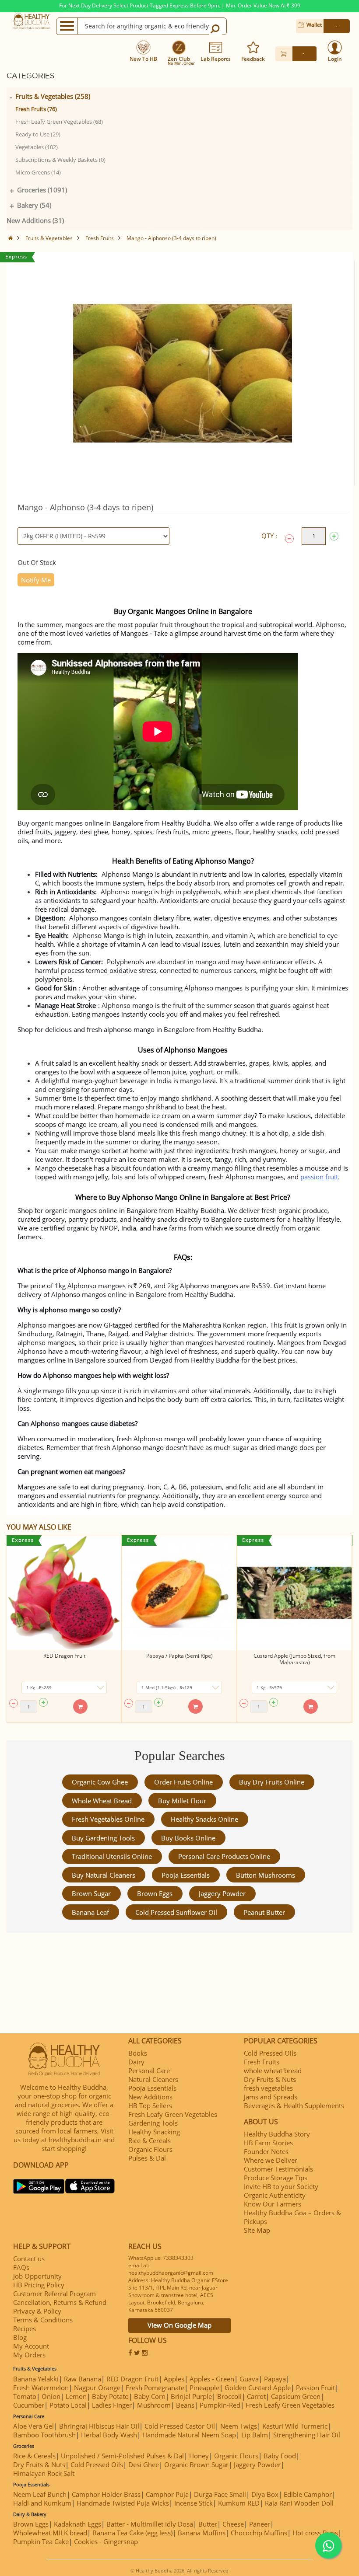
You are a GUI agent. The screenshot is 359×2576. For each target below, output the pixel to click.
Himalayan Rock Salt (44, 2473)
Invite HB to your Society (281, 2186)
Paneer (260, 2524)
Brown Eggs (155, 1893)
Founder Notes (266, 2151)
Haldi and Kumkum (42, 2503)
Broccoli (229, 2396)
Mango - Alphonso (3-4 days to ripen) (171, 238)
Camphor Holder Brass (106, 2494)
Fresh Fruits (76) (36, 109)
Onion (51, 2396)
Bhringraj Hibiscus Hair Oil (99, 2426)
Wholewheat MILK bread (50, 2533)
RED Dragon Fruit (64, 1656)
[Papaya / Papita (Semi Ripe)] (179, 1593)
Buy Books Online (188, 1838)
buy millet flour (182, 1801)
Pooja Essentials (186, 1875)
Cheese (233, 2524)
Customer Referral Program (55, 2294)
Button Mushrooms (266, 1875)
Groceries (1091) (42, 190)
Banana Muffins (202, 2533)
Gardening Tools (153, 2123)
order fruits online (183, 1782)
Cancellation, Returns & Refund (60, 2302)
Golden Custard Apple (258, 2388)
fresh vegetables (268, 2088)
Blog (20, 2337)
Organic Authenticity (275, 2195)
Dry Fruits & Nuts (270, 2079)
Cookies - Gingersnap (106, 2541)
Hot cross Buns (315, 2533)
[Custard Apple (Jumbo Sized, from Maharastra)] (294, 1593)
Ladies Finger (112, 2405)
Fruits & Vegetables (49, 238)
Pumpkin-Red (220, 2405)
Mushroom (154, 2405)
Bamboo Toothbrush (44, 2435)
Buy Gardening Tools (103, 1838)
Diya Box (265, 2494)
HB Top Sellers (150, 2105)
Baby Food (280, 2456)
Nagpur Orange (97, 2388)
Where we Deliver (271, 2160)
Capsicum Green (296, 2396)
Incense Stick (194, 2503)
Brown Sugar (91, 1893)
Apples (174, 2379)
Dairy (136, 2062)
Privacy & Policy (37, 2311)
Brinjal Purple (191, 2396)
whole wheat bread (102, 1801)
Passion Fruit (315, 2388)
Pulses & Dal (147, 2158)
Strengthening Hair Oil (307, 2435)
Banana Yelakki (36, 2379)
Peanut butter (264, 1912)
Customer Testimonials (278, 2169)
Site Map (257, 2230)
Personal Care (149, 2071)
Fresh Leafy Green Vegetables (173, 2114)
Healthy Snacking (154, 2132)
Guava (249, 2379)
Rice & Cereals (150, 2140)
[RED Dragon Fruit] (64, 1593)
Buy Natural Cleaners (104, 1875)
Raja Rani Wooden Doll (299, 2503)
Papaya (275, 2379)
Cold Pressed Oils (270, 2053)
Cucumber (29, 2405)
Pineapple (204, 2388)
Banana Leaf (90, 1912)
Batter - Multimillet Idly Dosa (150, 2524)
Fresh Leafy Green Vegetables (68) (59, 122)
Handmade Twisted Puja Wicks (123, 2503)
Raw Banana (83, 2379)
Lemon (76, 2396)
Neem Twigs (239, 2426)
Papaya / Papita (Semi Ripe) (179, 1656)
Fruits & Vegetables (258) (53, 96)
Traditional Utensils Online (112, 1856)
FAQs (21, 2267)
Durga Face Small (220, 2494)
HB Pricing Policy (39, 2285)
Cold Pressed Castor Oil (180, 2426)
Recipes (25, 2329)
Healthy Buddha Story (277, 2134)
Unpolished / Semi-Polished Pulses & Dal (122, 2456)
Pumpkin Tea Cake (41, 2541)
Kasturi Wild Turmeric (295, 2426)
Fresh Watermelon (41, 2388)
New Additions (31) (35, 220)
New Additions (150, 2097)
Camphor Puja (167, 2494)
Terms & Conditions (43, 2320)
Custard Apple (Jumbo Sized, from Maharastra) (294, 1659)
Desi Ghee (144, 2464)
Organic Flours (150, 2149)
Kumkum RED (239, 2503)
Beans (185, 2405)
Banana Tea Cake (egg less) (132, 2533)
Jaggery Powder (222, 1893)
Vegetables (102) (37, 147)
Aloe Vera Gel (33, 2426)
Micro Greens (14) (38, 172)
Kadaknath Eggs (77, 2524)
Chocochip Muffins (259, 2533)
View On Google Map (179, 2325)
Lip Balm (255, 2435)
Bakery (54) (34, 205)
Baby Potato (110, 2396)
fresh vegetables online (108, 1819)
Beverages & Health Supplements (294, 2105)
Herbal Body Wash (109, 2435)
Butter (208, 2524)
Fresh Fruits (100, 238)
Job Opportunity (37, 2276)
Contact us (29, 2259)
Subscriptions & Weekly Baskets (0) (60, 160)
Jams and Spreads (271, 2097)
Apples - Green (212, 2379)
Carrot (256, 2396)
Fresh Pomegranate (155, 2388)
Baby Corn (150, 2396)
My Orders (29, 2355)
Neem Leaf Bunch (40, 2494)
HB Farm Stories (268, 2143)
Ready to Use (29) (38, 134)
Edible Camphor (308, 2494)
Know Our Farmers (273, 2204)
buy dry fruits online (272, 1782)
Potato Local (68, 2405)
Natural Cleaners (153, 2079)
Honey (199, 2456)
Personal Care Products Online (224, 1856)
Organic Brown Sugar (196, 2464)
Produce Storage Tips (276, 2178)
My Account (31, 2346)
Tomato (25, 2396)
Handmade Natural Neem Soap (189, 2435)
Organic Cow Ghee (100, 1782)
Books (138, 2053)
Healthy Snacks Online (204, 1819)
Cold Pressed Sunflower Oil (176, 1912)
